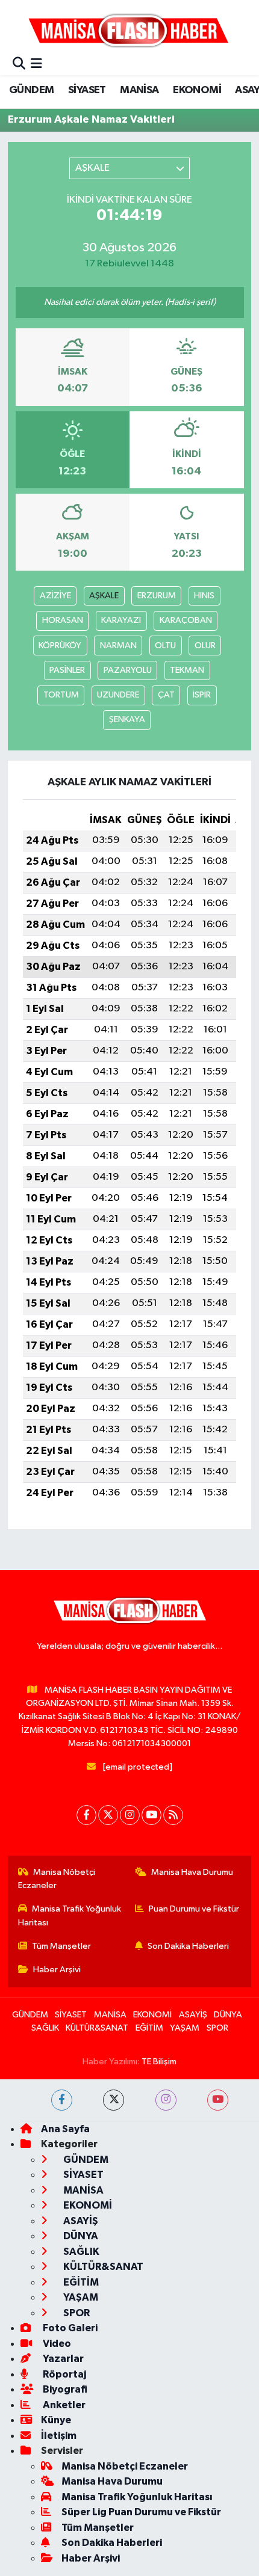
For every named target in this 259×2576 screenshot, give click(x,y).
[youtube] (218, 2100)
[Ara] (19, 65)
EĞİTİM (149, 2028)
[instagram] (166, 2100)
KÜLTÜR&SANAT (97, 2028)
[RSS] (173, 1815)
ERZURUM (157, 596)
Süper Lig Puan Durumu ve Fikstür (141, 2512)
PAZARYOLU (128, 670)
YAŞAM (185, 2028)
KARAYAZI (121, 620)
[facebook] (62, 2100)
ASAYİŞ (193, 2015)
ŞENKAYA (127, 719)
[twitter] (114, 2100)
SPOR (217, 2028)
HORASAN (63, 620)
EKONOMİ (197, 90)
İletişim (59, 2436)
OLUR (205, 646)
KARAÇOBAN (186, 620)
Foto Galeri (69, 2328)
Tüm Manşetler (61, 1946)
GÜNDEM (31, 90)
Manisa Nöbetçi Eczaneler (57, 1879)
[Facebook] (86, 1815)
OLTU (165, 646)
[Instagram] (130, 1815)
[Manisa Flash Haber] (128, 30)
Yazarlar (62, 2359)
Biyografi (64, 2389)
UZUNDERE (118, 695)
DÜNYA (228, 2015)
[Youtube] (151, 1815)
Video (56, 2344)
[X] (108, 1815)
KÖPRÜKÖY (60, 646)
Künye (56, 2420)
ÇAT (166, 695)
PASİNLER (67, 670)
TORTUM (61, 695)
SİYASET (87, 90)
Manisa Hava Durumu (192, 1872)
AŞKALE (104, 596)
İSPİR (202, 695)
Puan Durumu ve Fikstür (194, 1909)
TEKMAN (187, 670)
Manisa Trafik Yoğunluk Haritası (70, 1915)
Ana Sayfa (65, 2129)
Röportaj (64, 2374)
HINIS (204, 596)
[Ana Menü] (36, 65)
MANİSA (139, 90)
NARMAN (118, 646)
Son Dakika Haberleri (188, 1946)
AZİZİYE (55, 596)
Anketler (63, 2405)
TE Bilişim (159, 2062)
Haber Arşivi (57, 1970)
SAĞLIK (45, 2028)
